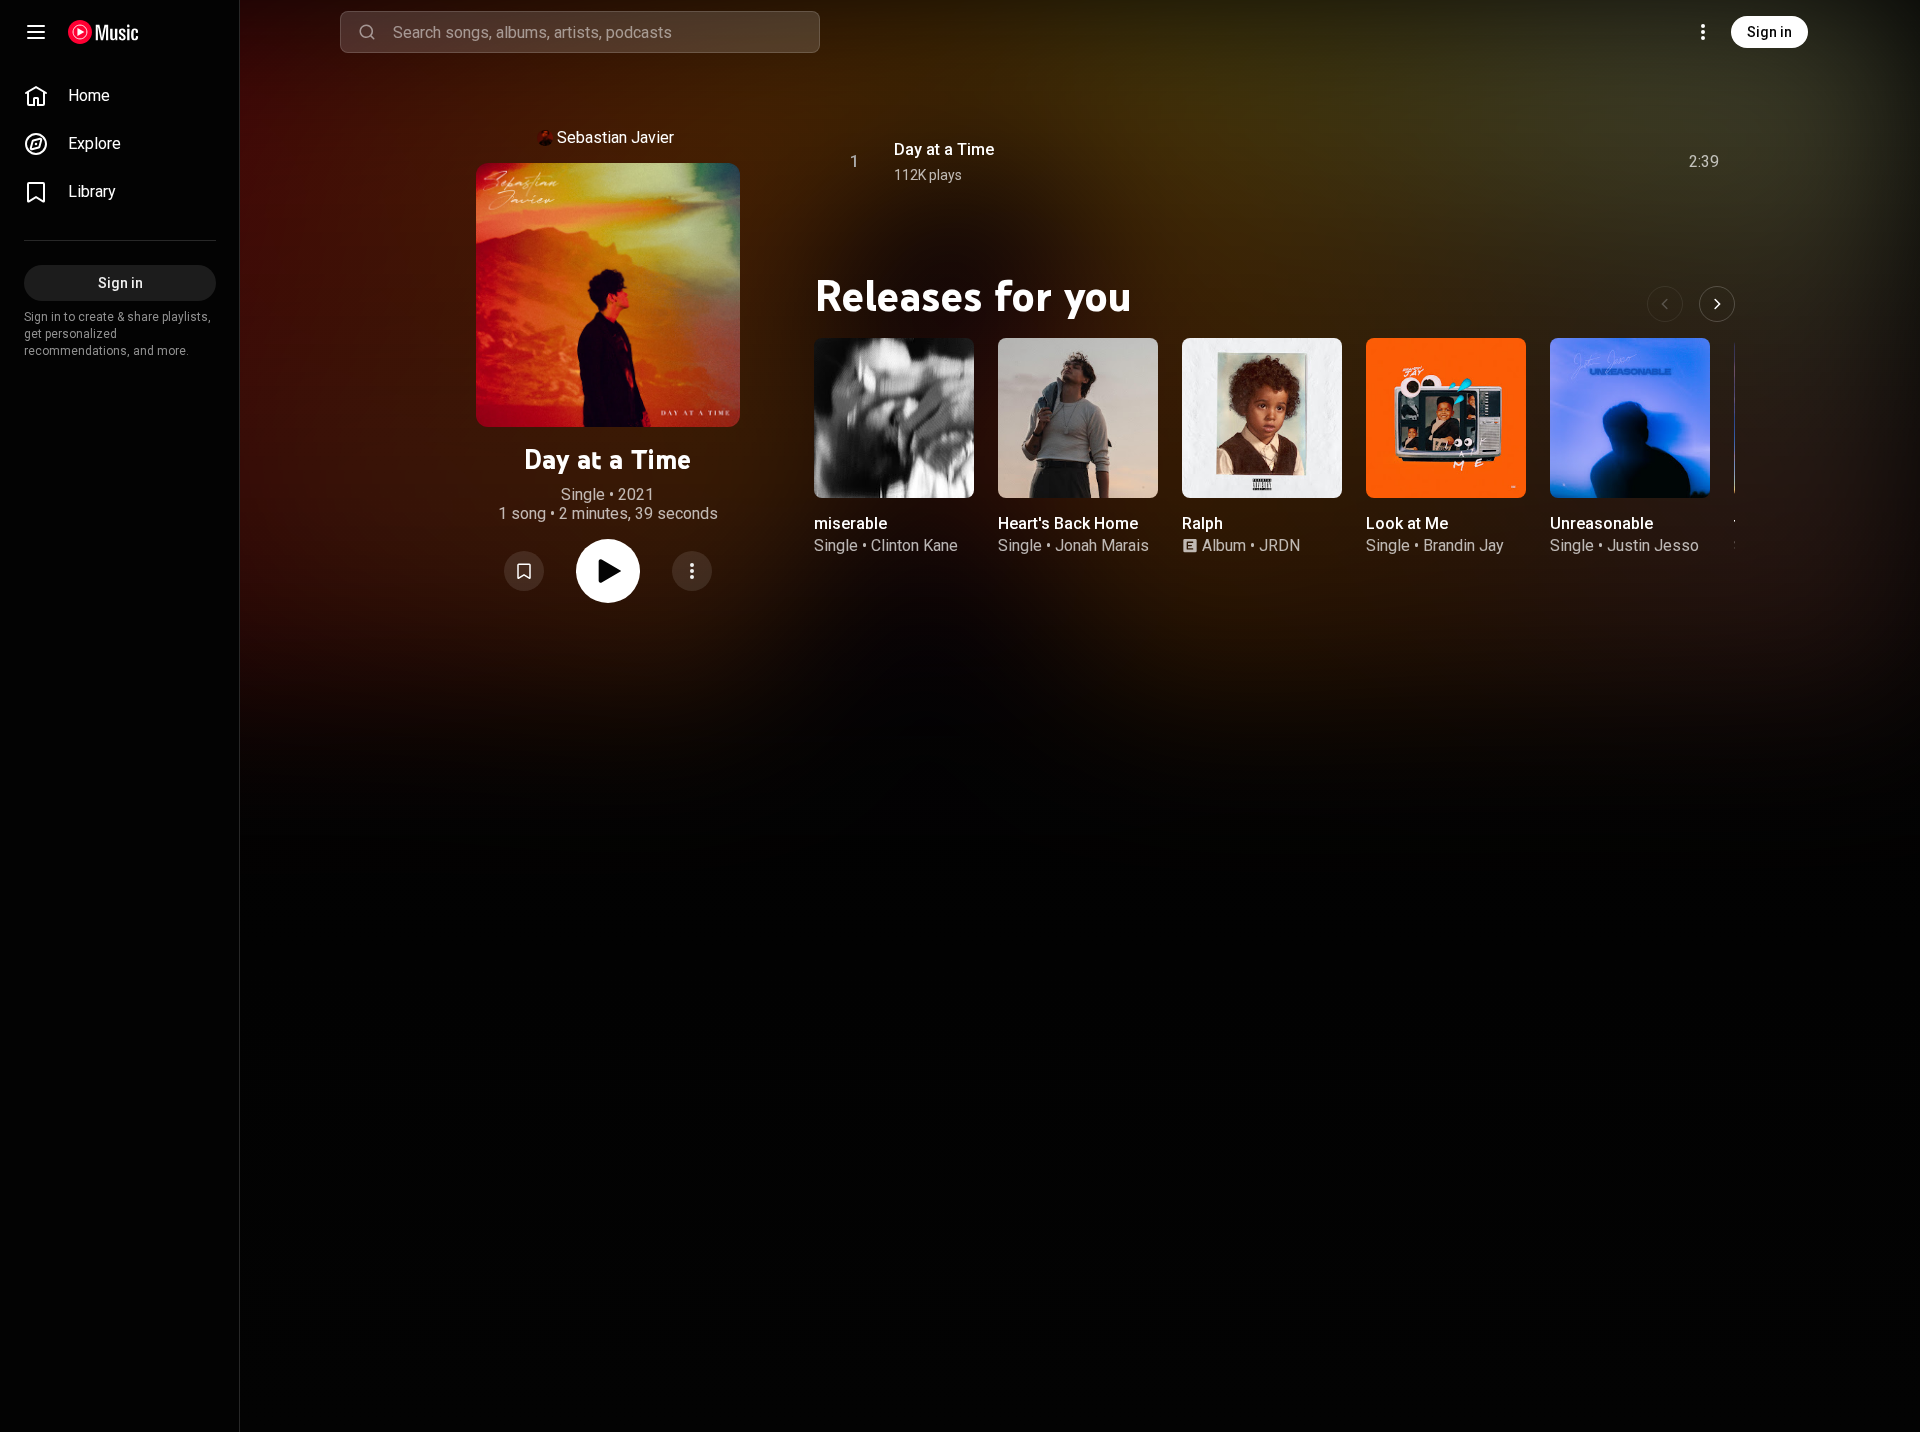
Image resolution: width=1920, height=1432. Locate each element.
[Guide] (36, 32)
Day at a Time (944, 149)
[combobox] (606, 32)
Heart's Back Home (1068, 523)
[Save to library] (524, 571)
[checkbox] (1705, 162)
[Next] (1717, 304)
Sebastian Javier (615, 137)
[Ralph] (1262, 418)
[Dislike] (1591, 162)
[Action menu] (692, 571)
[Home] (103, 32)
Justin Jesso (1653, 545)
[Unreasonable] (1630, 418)
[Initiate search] (367, 32)
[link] (120, 96)
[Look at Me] (1446, 418)
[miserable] (894, 418)
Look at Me (1407, 523)
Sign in (1769, 32)
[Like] (1553, 162)
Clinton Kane (914, 545)
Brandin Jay (1463, 545)
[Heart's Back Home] (1078, 418)
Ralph (1202, 523)
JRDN (1279, 545)
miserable (850, 523)
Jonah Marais (1102, 545)
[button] (524, 571)
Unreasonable (1601, 523)
